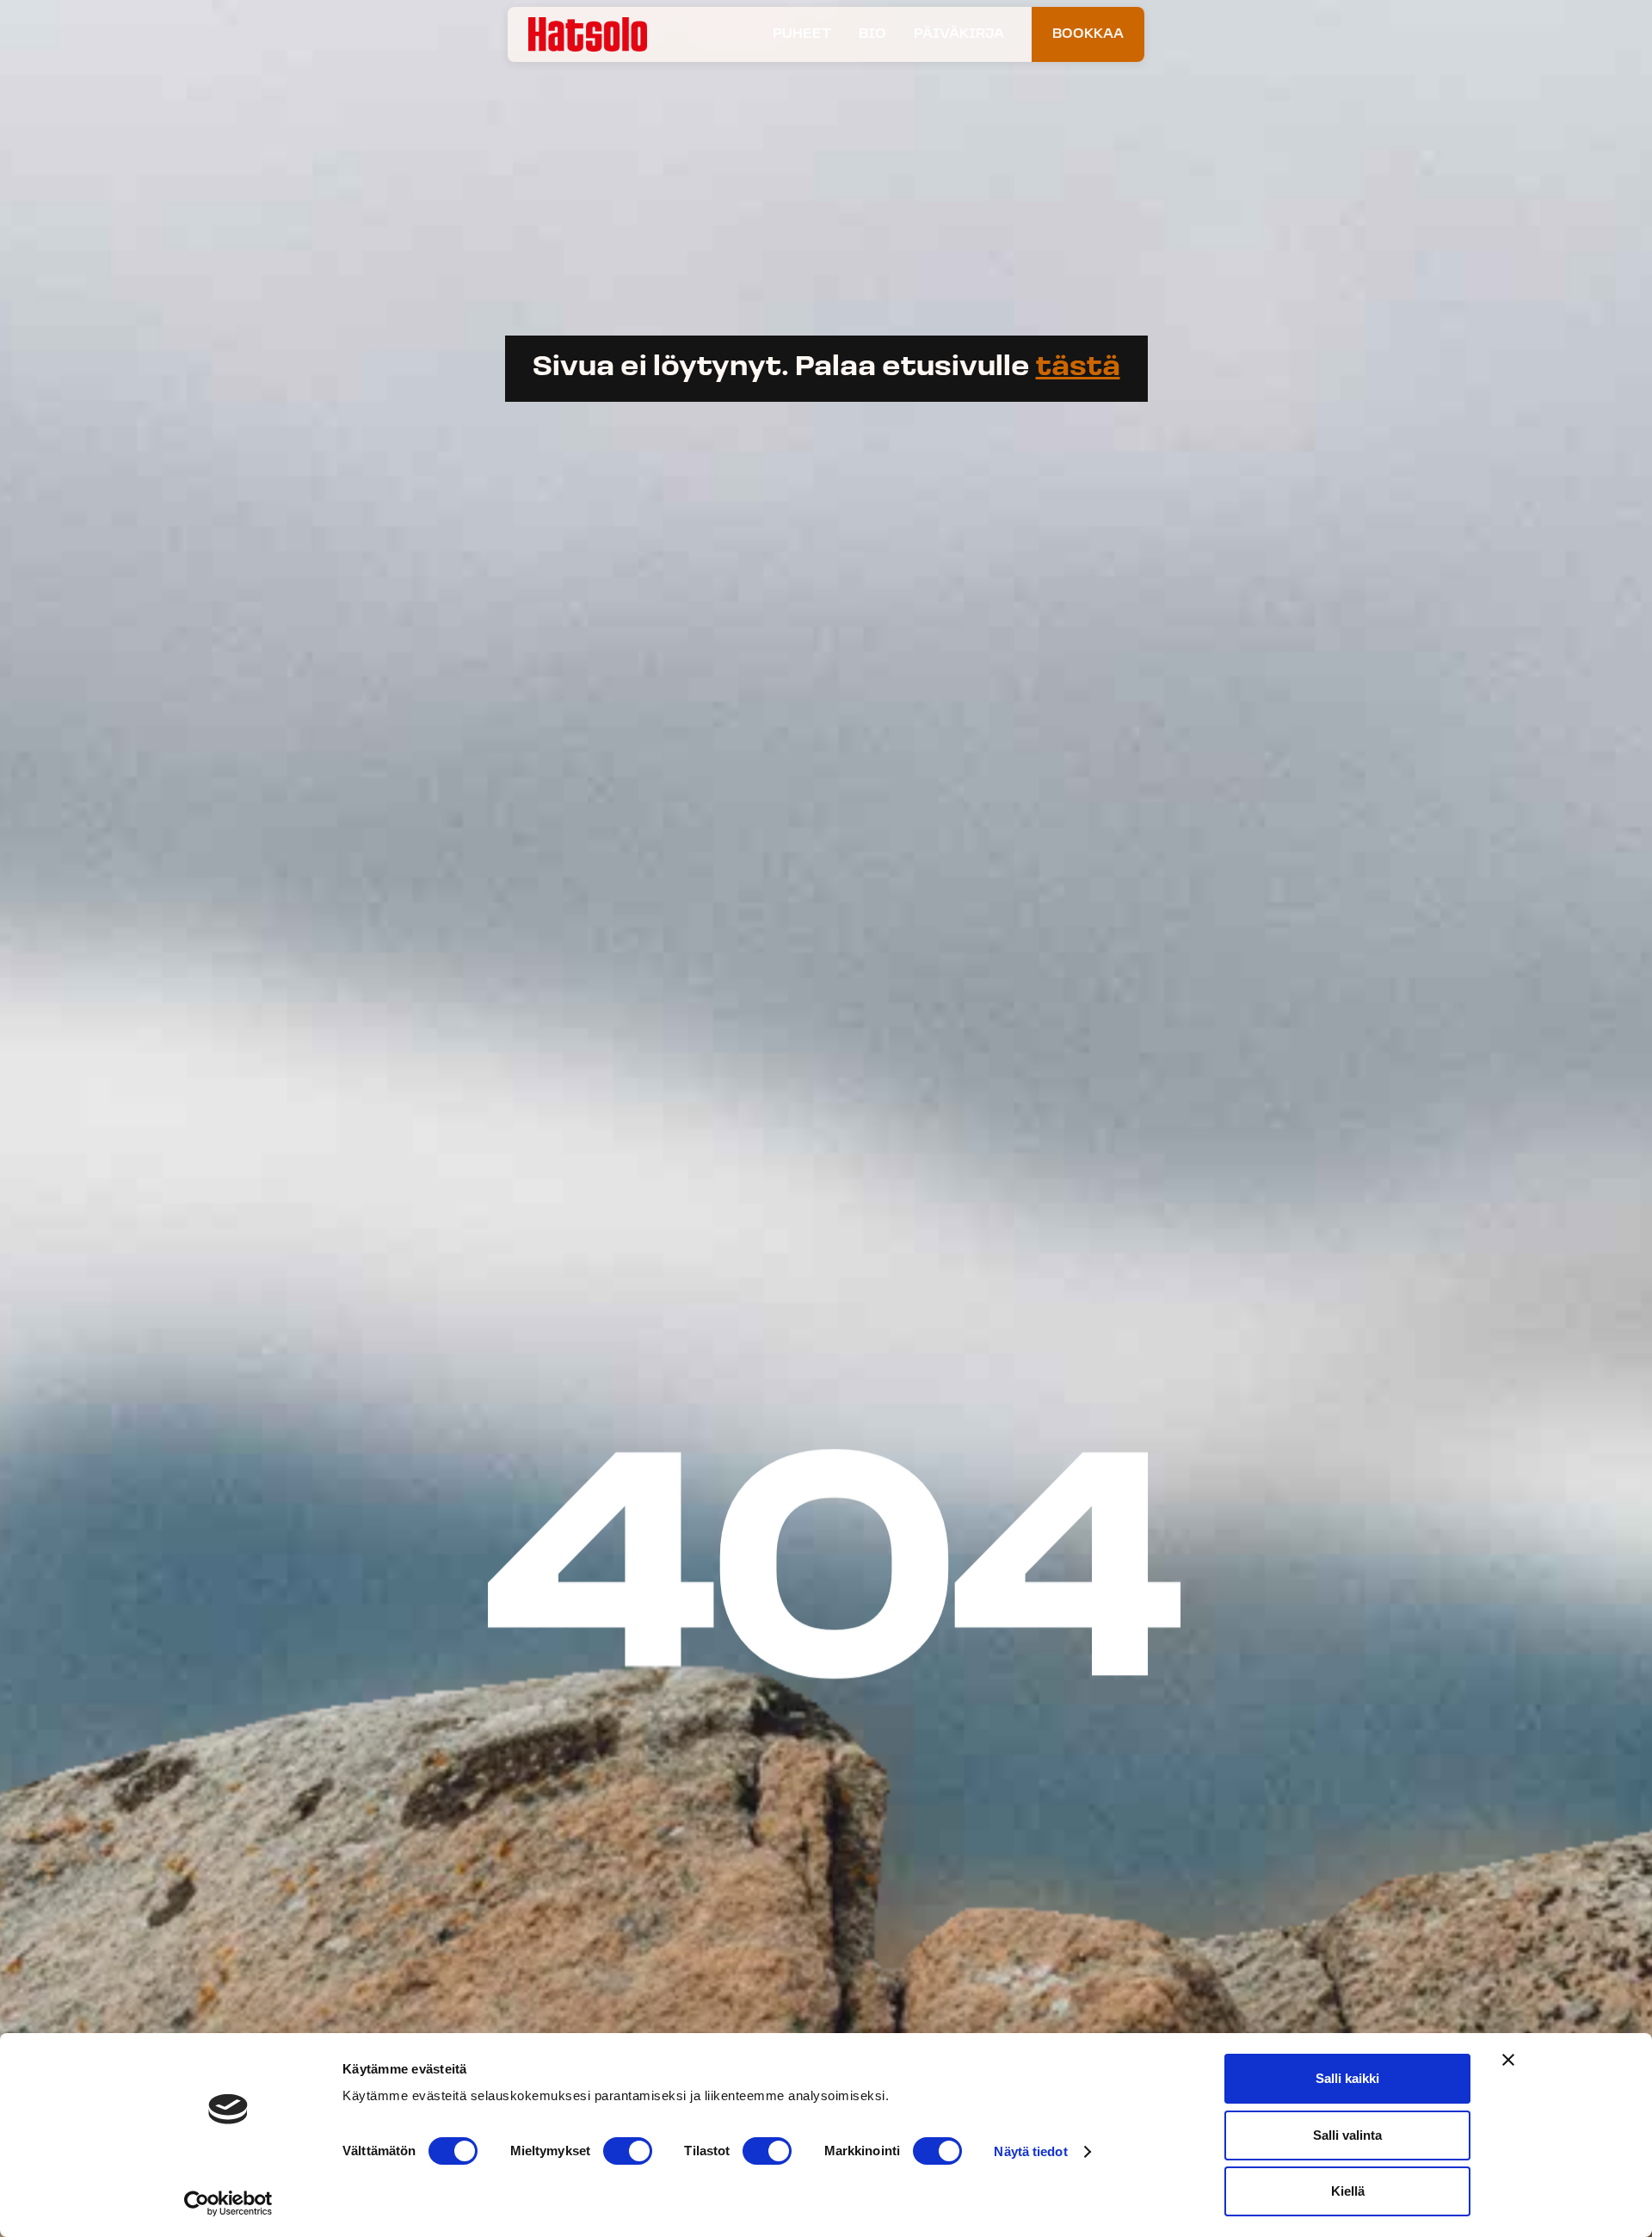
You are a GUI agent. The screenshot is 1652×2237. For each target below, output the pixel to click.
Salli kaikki (1347, 2078)
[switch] (628, 2151)
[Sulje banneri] (1508, 2060)
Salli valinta (1347, 2135)
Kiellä (1348, 2191)
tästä (1078, 368)
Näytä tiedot (1030, 2151)
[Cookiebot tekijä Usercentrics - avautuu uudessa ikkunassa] (228, 2203)
